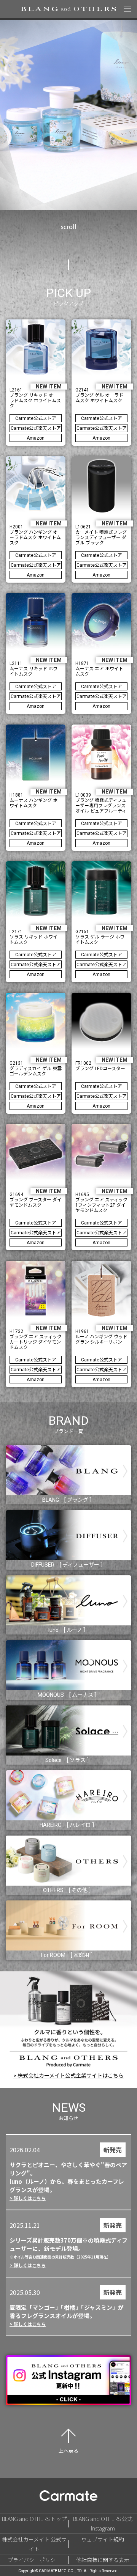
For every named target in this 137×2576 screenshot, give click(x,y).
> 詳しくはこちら (28, 2198)
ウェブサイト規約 (103, 2539)
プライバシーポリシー (34, 2560)
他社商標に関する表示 (103, 2560)
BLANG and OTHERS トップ (34, 2519)
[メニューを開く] (127, 9)
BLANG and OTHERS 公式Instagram (103, 2523)
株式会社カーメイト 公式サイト (34, 2544)
